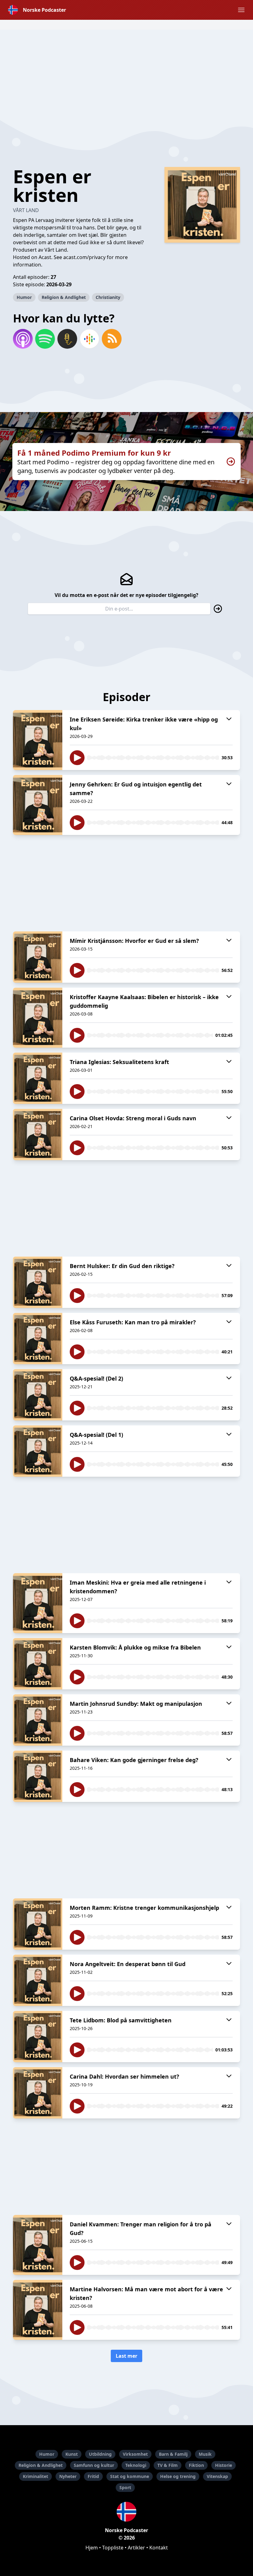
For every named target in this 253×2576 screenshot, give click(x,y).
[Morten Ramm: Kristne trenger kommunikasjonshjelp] (38, 1924)
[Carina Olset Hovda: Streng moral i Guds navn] (38, 1135)
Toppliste (113, 2548)
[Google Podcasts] (89, 339)
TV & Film (168, 2465)
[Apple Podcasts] (23, 339)
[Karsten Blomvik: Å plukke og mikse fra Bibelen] (38, 1664)
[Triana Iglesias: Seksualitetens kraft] (38, 1078)
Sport (125, 2487)
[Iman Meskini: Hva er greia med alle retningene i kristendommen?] (38, 1603)
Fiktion (196, 2465)
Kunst (72, 2454)
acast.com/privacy (84, 257)
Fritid (93, 2476)
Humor (24, 297)
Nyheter (68, 2476)
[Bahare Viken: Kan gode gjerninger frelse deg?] (38, 1776)
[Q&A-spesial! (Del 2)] (38, 1395)
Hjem (92, 2548)
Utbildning (100, 2454)
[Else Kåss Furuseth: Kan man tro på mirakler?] (38, 1339)
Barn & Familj (173, 2454)
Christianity (108, 297)
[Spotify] (45, 339)
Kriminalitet (35, 2476)
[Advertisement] (126, 73)
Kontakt (159, 2548)
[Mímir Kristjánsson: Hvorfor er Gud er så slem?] (38, 957)
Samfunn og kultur (94, 2465)
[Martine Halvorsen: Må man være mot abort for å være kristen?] (38, 2310)
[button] (241, 10)
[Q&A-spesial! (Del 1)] (38, 1451)
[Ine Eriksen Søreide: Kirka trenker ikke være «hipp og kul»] (38, 740)
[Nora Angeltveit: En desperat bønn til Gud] (38, 1980)
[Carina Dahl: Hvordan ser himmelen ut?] (38, 2093)
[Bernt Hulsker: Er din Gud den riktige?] (38, 1282)
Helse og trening (178, 2476)
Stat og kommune (130, 2476)
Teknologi (136, 2465)
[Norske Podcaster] (126, 2512)
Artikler (136, 2548)
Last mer (126, 2356)
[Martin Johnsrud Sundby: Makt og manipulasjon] (38, 1720)
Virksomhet (135, 2454)
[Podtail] (67, 339)
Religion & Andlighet (64, 297)
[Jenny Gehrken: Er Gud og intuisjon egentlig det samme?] (38, 805)
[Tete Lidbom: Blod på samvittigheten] (38, 2037)
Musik (205, 2454)
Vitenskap (217, 2476)
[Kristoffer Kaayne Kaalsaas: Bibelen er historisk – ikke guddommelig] (38, 1018)
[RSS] (112, 339)
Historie (224, 2465)
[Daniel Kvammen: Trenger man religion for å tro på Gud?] (38, 2245)
